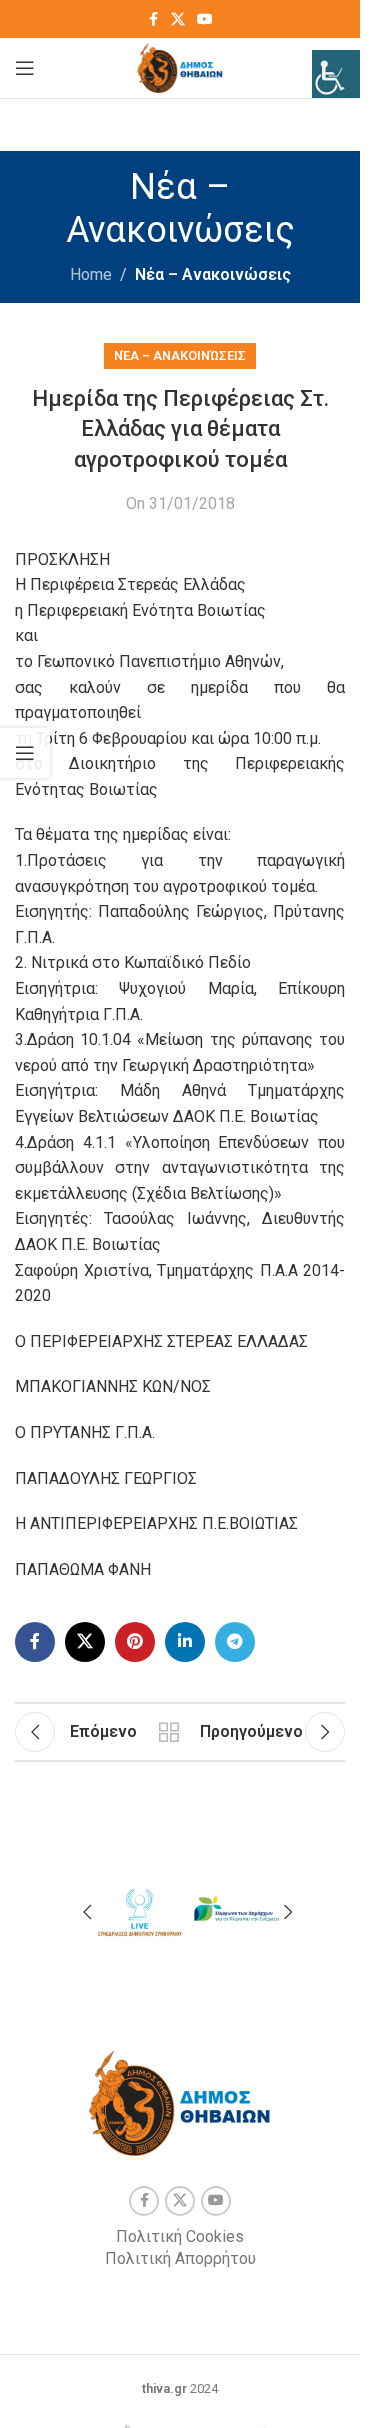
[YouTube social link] (205, 19)
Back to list (168, 1732)
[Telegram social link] (235, 1642)
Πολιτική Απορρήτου (180, 2258)
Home (91, 274)
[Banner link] (139, 1909)
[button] (87, 1912)
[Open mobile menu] (25, 68)
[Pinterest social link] (135, 1642)
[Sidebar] (25, 753)
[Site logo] (180, 66)
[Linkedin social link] (185, 1642)
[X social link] (178, 19)
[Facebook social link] (153, 19)
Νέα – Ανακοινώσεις (213, 274)
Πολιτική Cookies (180, 2236)
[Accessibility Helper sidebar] (336, 74)
